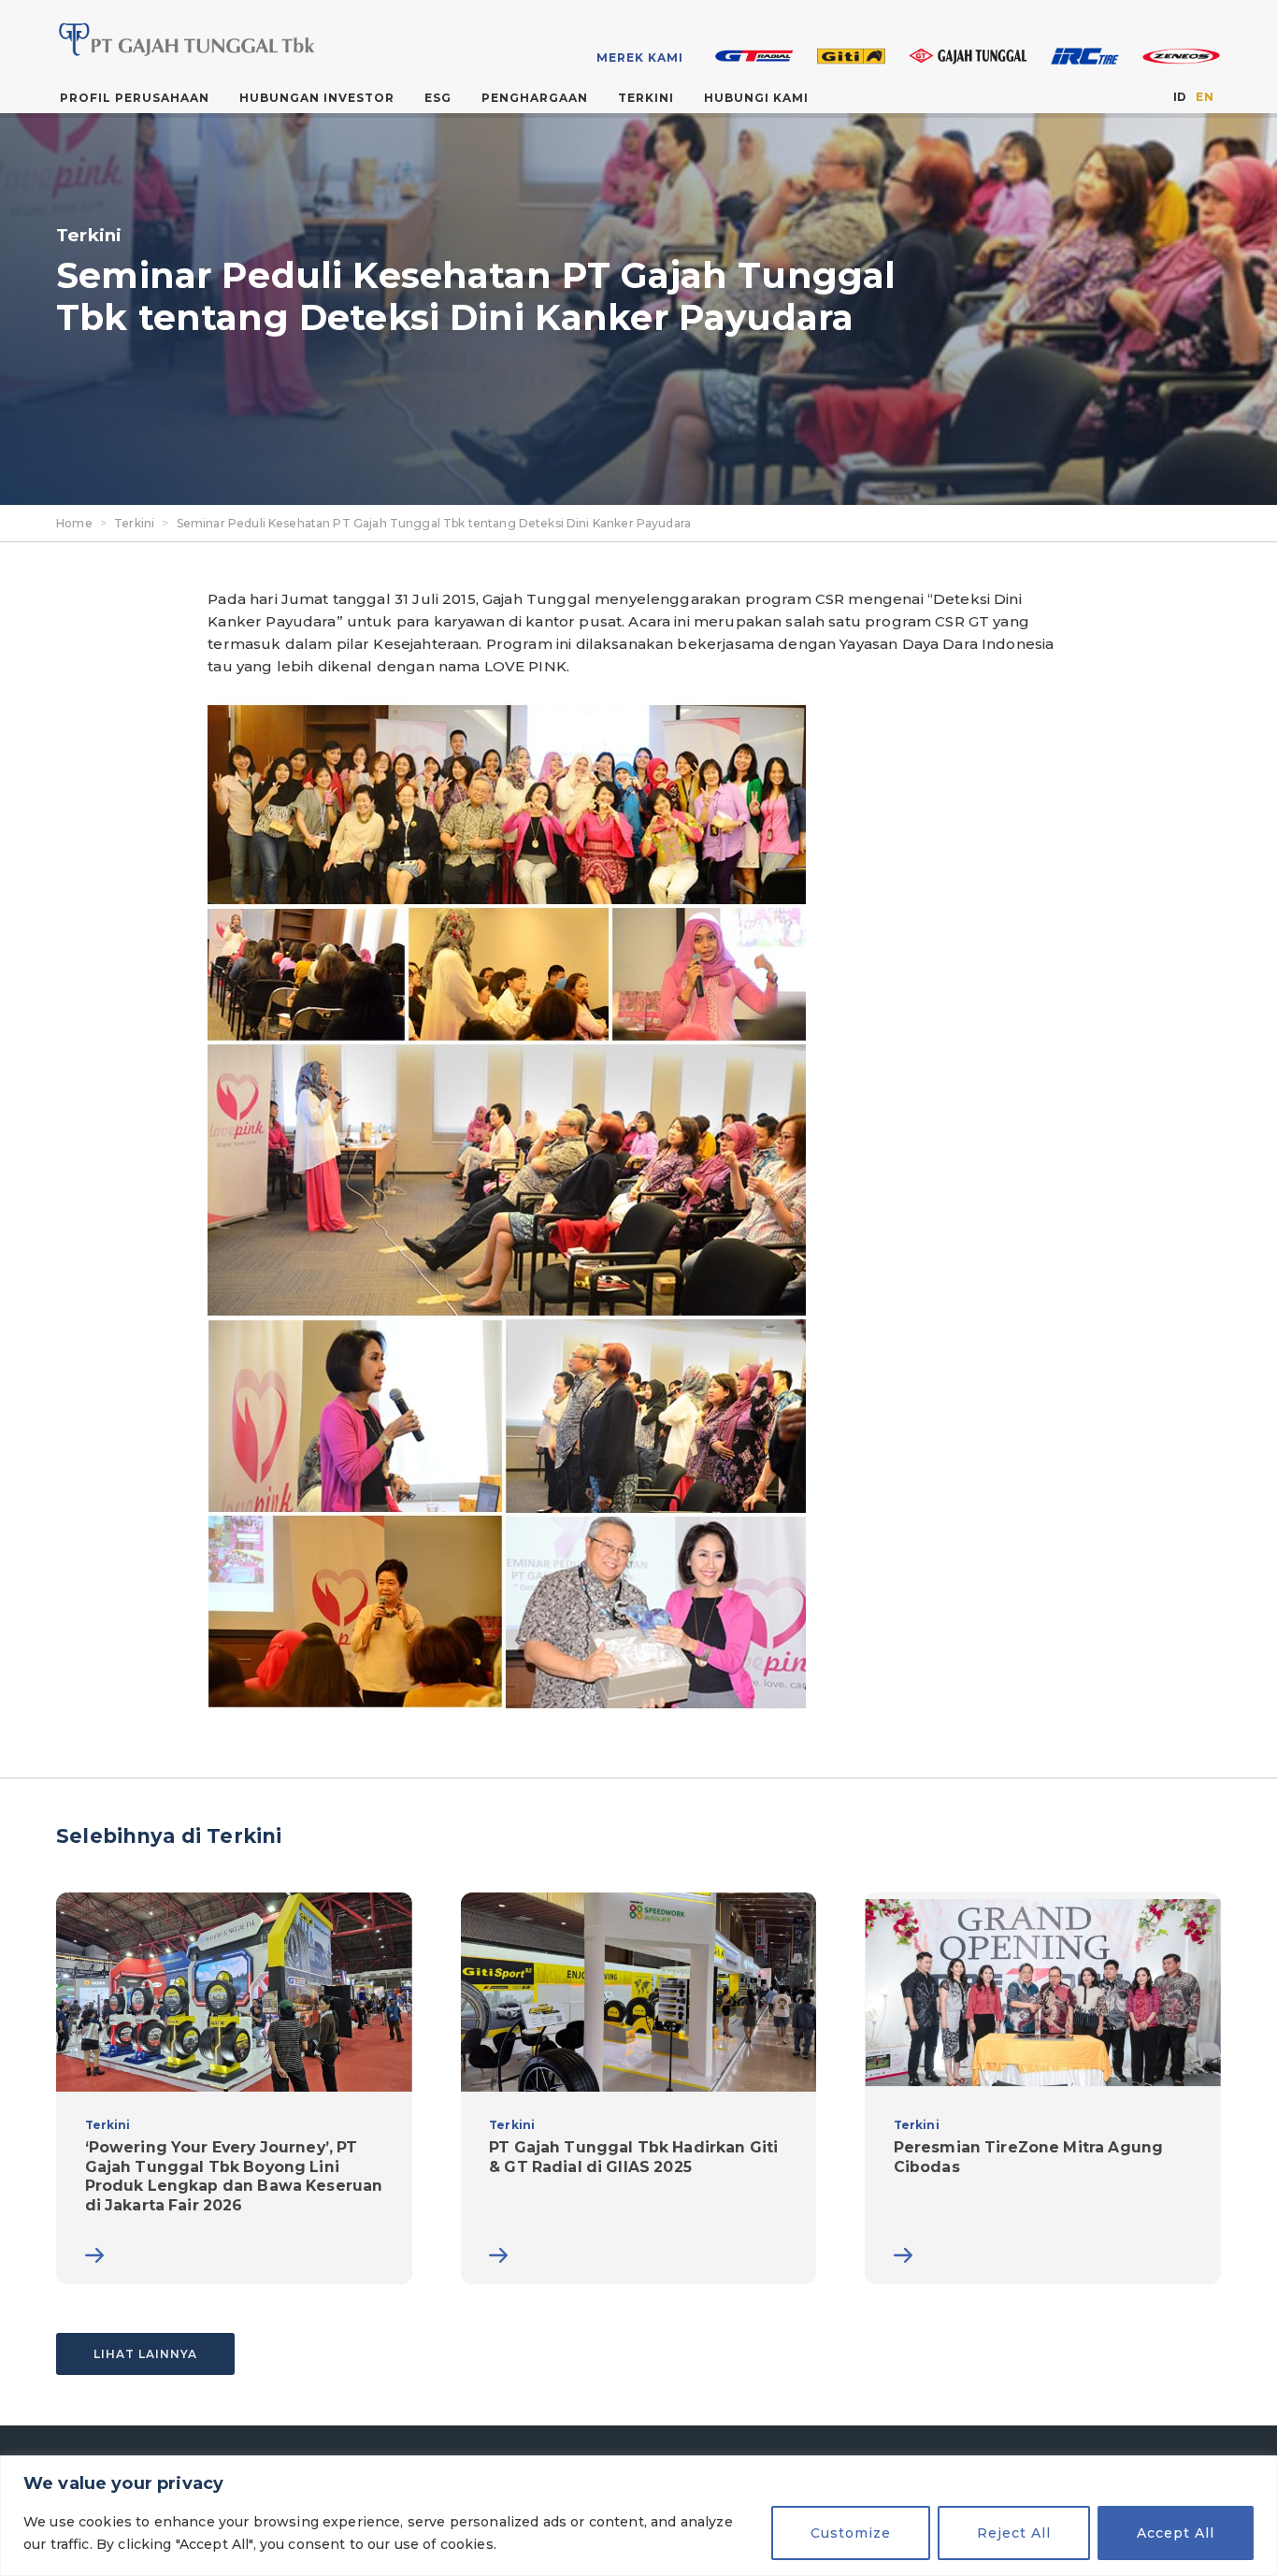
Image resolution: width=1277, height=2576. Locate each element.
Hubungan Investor (317, 98)
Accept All (1176, 2533)
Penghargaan (535, 98)
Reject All (1014, 2533)
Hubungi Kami (756, 98)
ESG (438, 98)
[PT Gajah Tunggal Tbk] (184, 39)
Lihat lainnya (145, 2354)
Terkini (646, 98)
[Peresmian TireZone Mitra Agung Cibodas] (1043, 2088)
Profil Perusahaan (135, 98)
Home (74, 523)
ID (1180, 97)
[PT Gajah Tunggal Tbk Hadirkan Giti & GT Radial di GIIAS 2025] (639, 2088)
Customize (851, 2533)
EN (1204, 97)
